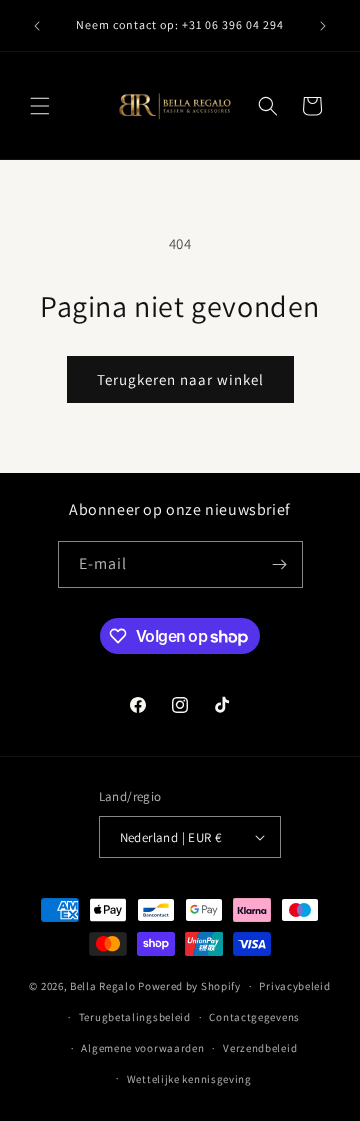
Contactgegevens (254, 1017)
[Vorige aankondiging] (37, 26)
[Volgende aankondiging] (323, 26)
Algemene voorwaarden (142, 1048)
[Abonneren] (280, 564)
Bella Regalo (102, 986)
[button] (40, 106)
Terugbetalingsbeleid (135, 1017)
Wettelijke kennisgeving (189, 1079)
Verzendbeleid (260, 1048)
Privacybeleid (294, 986)
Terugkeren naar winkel (180, 379)
